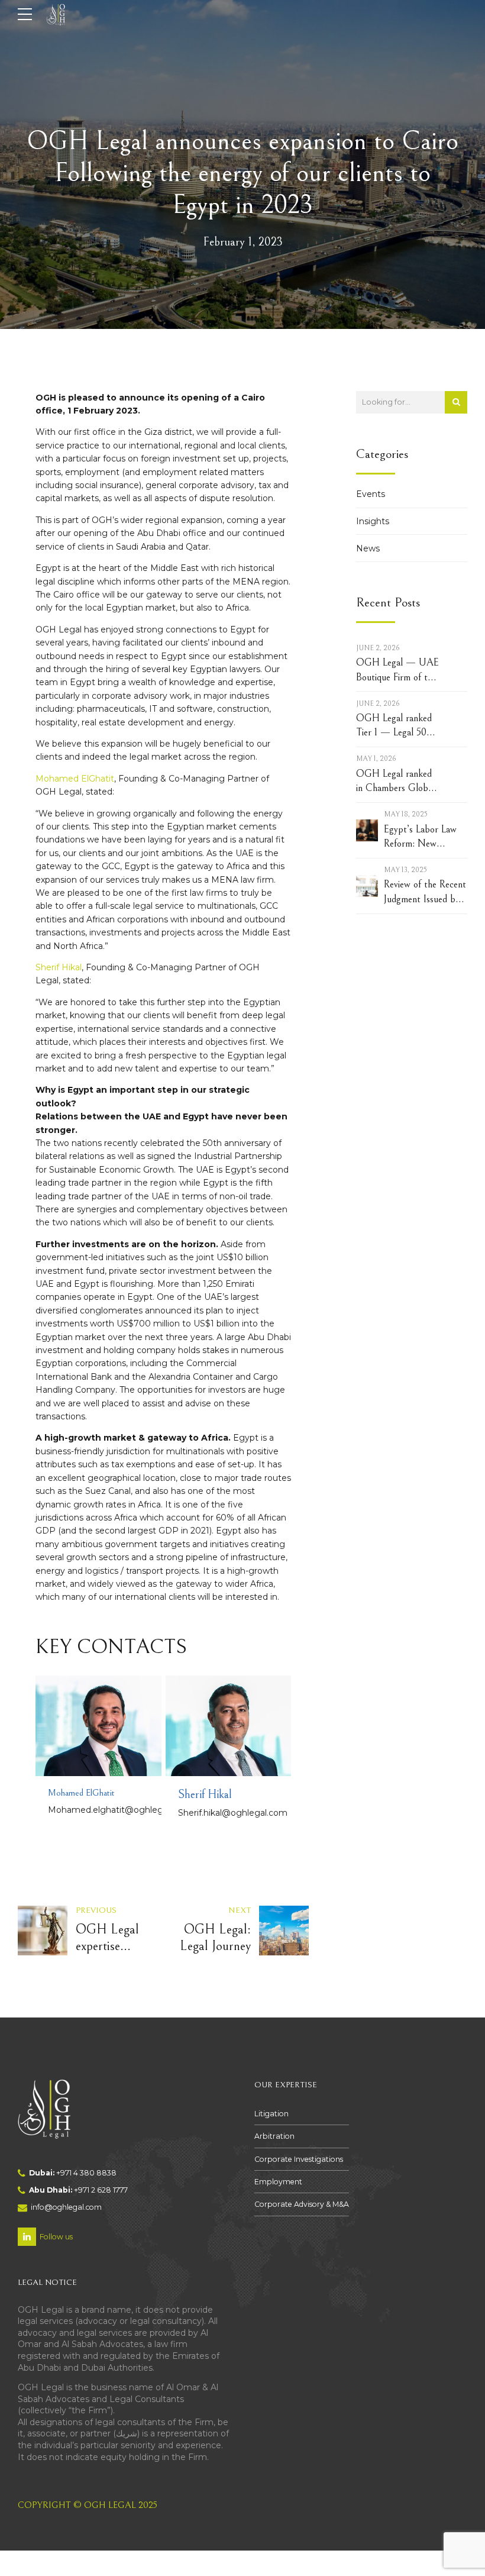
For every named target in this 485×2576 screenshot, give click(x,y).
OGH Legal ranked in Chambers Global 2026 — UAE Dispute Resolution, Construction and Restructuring (395, 782)
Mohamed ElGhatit (75, 779)
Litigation (271, 2114)
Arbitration (274, 2136)
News (368, 548)
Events (371, 494)
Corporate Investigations (299, 2159)
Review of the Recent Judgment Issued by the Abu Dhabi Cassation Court (425, 892)
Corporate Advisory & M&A (302, 2204)
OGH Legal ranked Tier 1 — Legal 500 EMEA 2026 (394, 726)
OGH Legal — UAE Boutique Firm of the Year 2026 (397, 671)
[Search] (456, 402)
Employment (278, 2182)
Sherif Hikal (59, 967)
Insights (373, 521)
